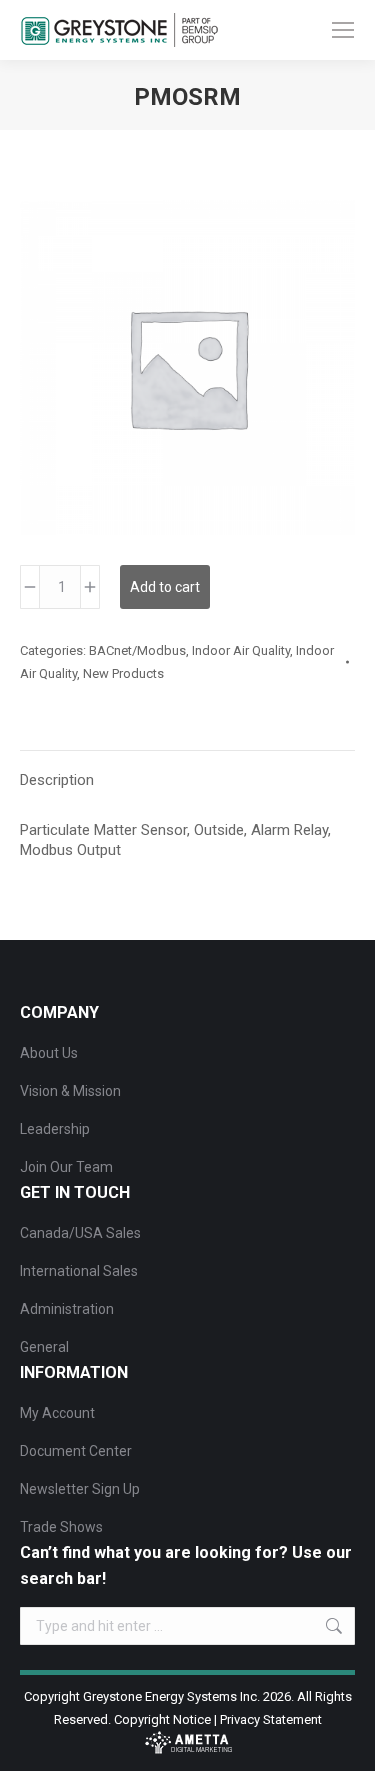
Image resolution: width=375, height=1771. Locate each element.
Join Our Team (66, 1167)
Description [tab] (57, 780)
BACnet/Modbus (137, 650)
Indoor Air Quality (241, 650)
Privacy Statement (271, 1719)
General (44, 1347)
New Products (123, 673)
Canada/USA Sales (80, 1233)
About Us (49, 1053)
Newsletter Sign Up (80, 1489)
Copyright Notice (162, 1719)
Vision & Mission (70, 1091)
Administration (67, 1309)
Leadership (55, 1129)
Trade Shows (61, 1527)
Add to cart (165, 587)
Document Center (76, 1451)
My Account (57, 1413)
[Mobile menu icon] (343, 30)
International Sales (79, 1271)
